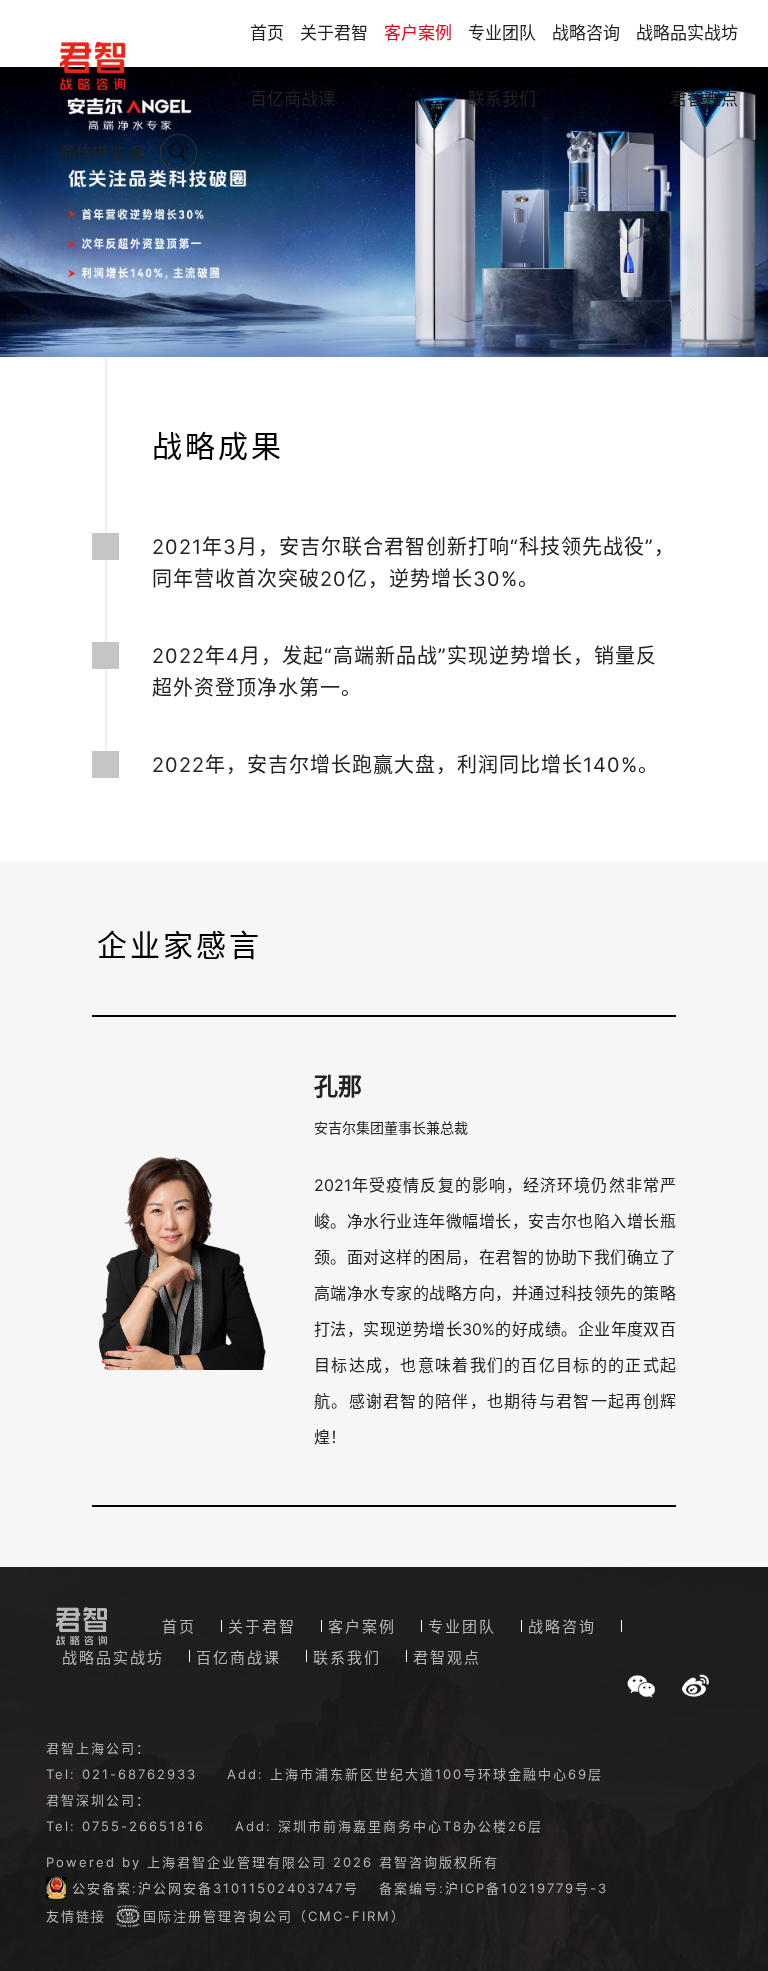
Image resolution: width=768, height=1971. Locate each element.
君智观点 (704, 99)
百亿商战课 (292, 99)
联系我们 (502, 99)
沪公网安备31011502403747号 (248, 1888)
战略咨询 (586, 33)
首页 (267, 33)
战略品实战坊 (687, 33)
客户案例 (418, 33)
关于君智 (334, 33)
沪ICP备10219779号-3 (526, 1888)
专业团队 (502, 33)
